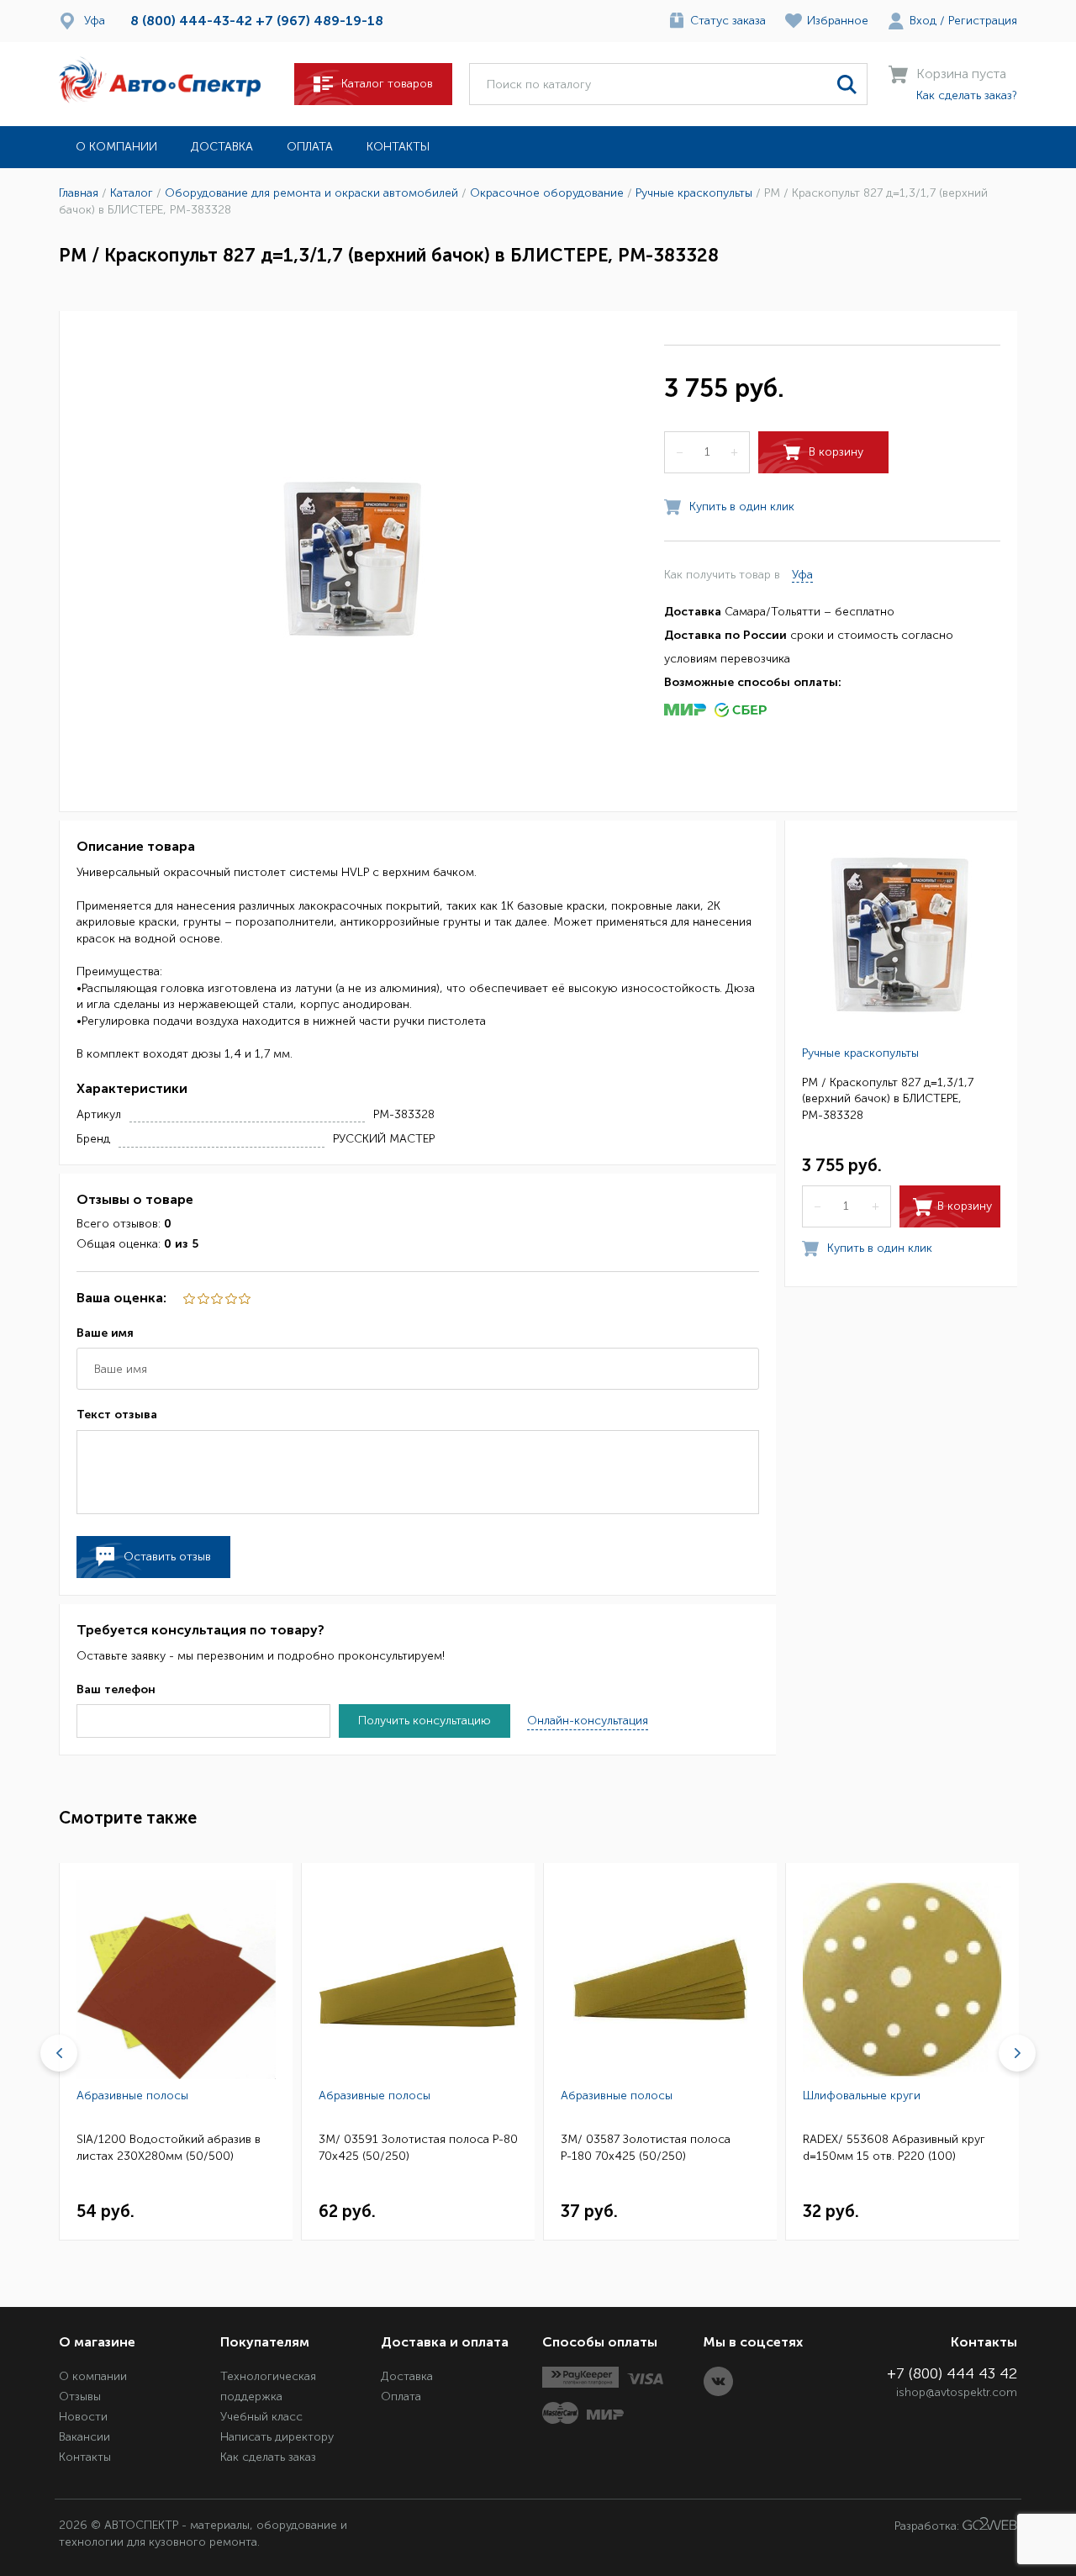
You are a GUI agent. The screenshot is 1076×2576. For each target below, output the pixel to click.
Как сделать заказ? (967, 95)
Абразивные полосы (132, 2096)
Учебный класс (261, 2417)
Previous (59, 2053)
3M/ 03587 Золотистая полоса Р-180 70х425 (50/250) (646, 2148)
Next (1017, 2053)
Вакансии (84, 2437)
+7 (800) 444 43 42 (952, 2373)
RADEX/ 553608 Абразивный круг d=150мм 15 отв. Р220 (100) (894, 2148)
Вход (923, 21)
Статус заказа (728, 21)
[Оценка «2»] (229, 1299)
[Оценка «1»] (244, 1299)
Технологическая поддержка (268, 2386)
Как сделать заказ (268, 2457)
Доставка (222, 147)
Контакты (398, 147)
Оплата (310, 147)
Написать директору (277, 2437)
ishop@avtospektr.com (957, 2392)
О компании (116, 147)
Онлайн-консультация (588, 1721)
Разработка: (928, 2526)
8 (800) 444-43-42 (191, 21)
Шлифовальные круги (862, 2096)
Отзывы (80, 2397)
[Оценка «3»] (216, 1299)
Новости (83, 2417)
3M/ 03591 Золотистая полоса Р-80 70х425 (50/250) (418, 2148)
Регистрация (983, 21)
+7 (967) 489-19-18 (319, 21)
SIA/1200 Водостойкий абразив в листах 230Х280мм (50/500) (169, 2148)
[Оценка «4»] (202, 1299)
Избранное (838, 21)
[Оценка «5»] (188, 1299)
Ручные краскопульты (860, 1052)
